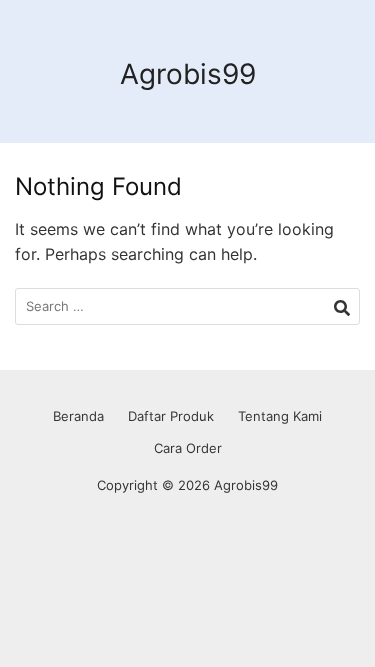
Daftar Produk (171, 416)
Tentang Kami (280, 416)
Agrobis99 (188, 74)
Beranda (78, 416)
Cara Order (188, 448)
